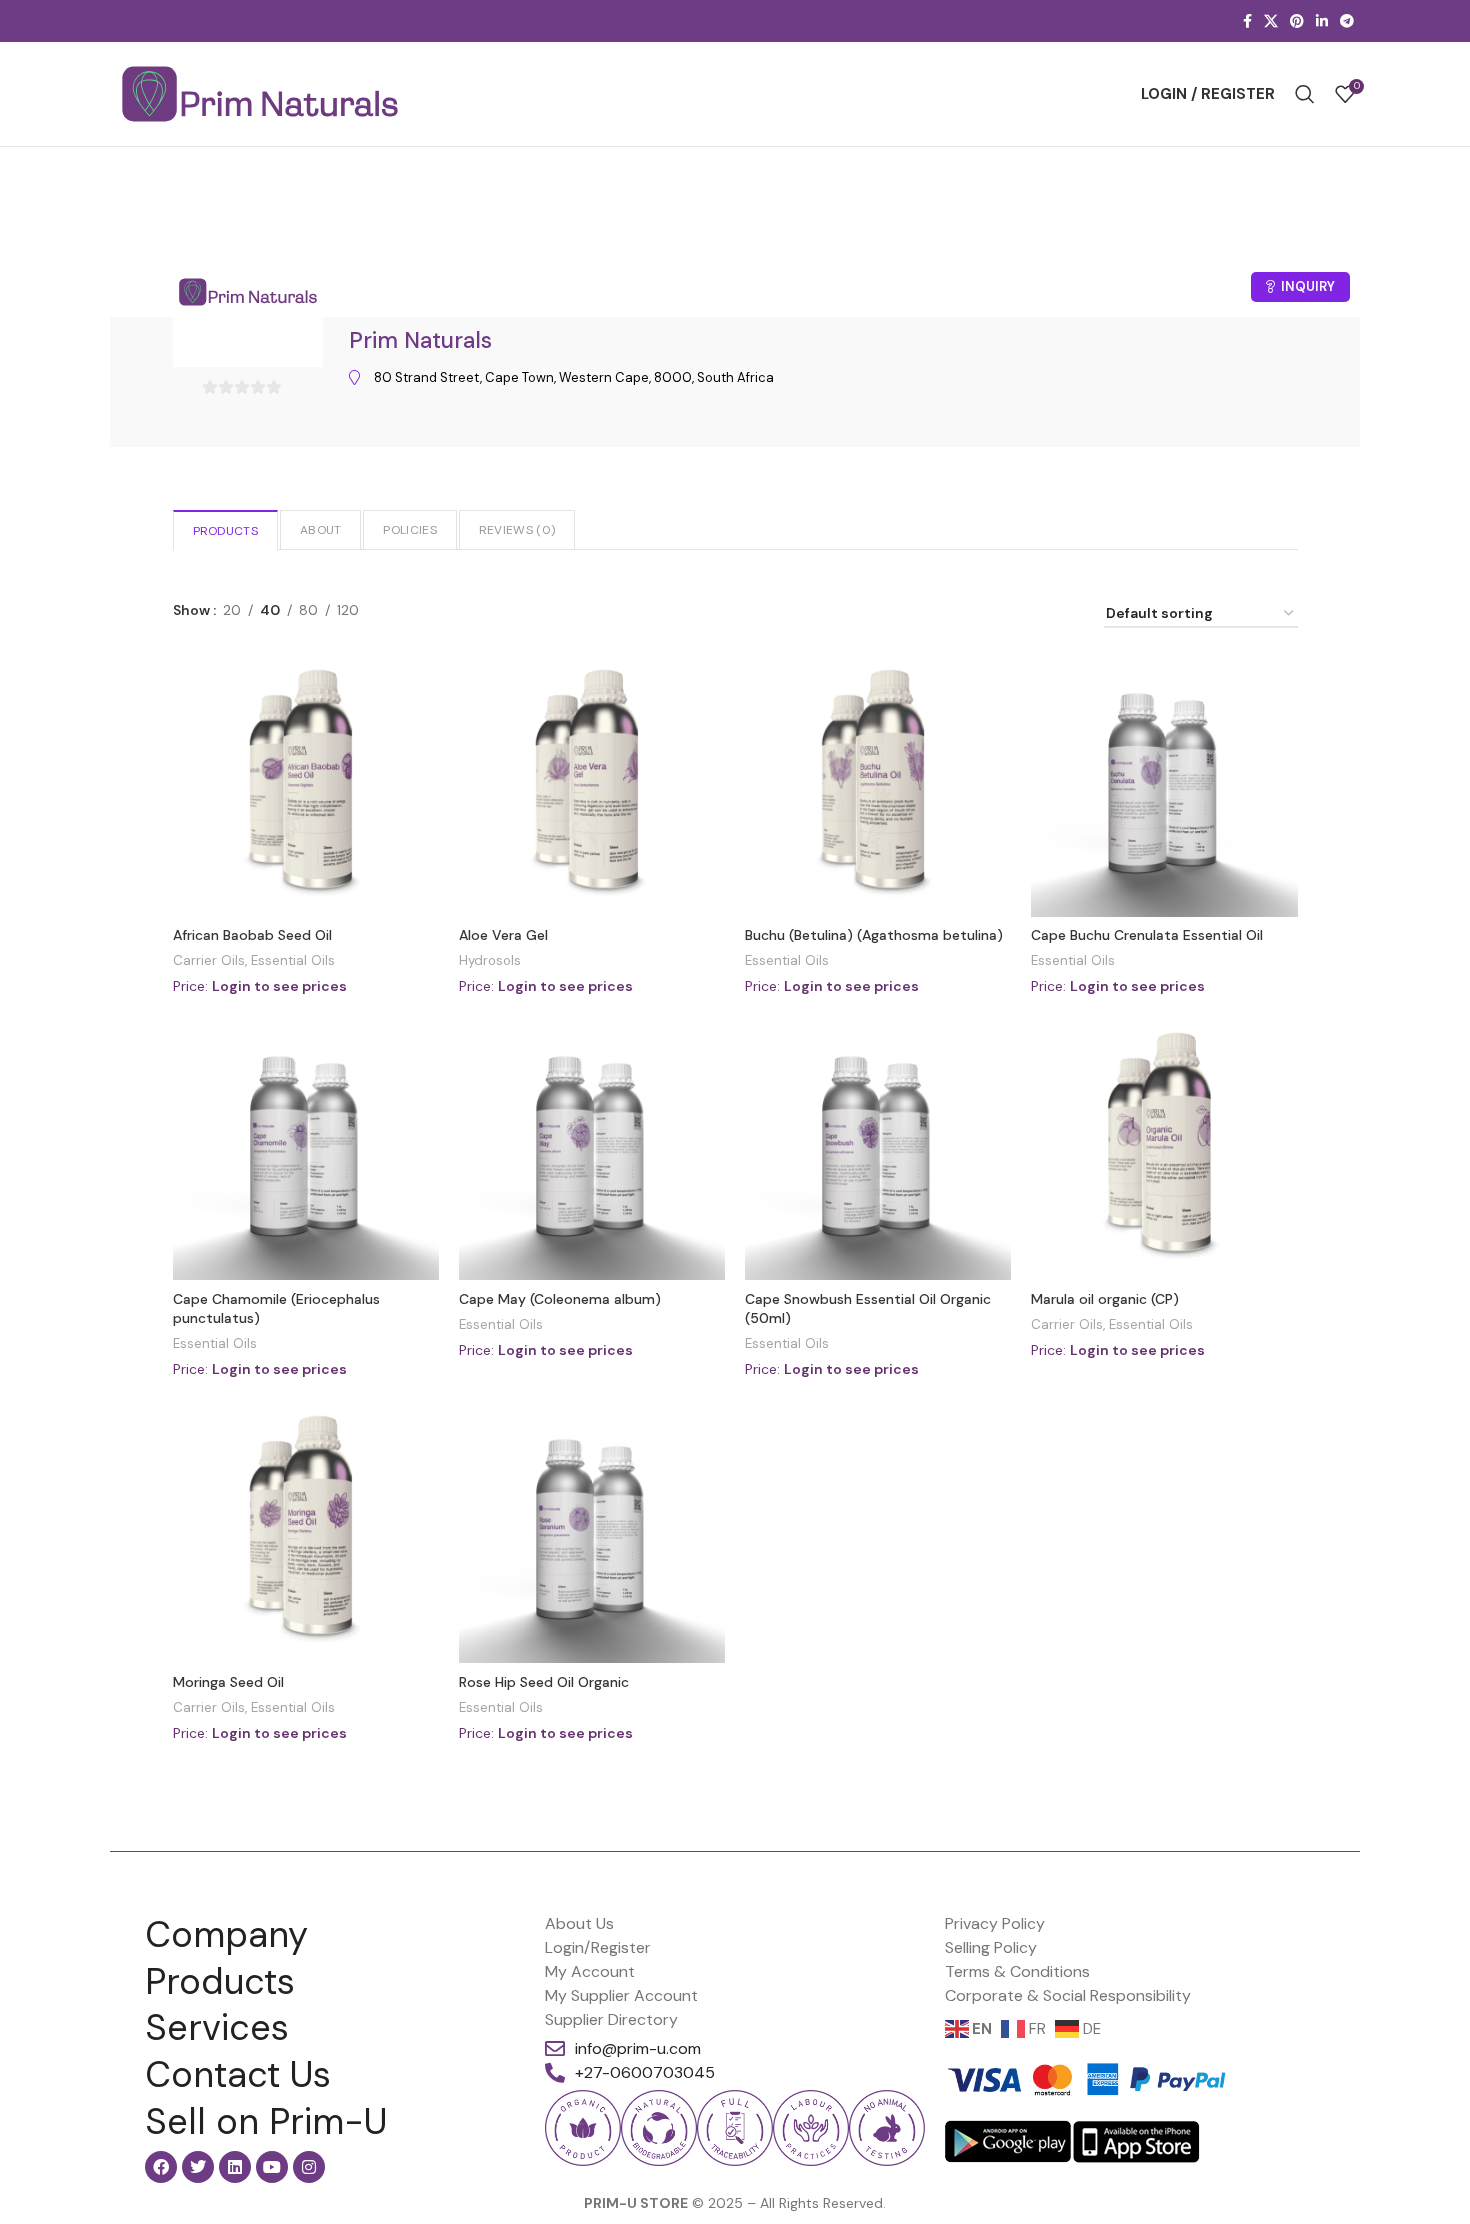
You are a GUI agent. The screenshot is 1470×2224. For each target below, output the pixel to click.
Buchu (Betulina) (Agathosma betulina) (874, 935)
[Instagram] (309, 2167)
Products (225, 531)
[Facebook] (161, 2167)
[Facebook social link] (1247, 21)
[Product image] (878, 784)
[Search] (1305, 94)
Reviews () (517, 530)
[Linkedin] (235, 2167)
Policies (409, 530)
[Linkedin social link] (1322, 21)
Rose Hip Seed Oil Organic (544, 1682)
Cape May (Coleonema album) (560, 1299)
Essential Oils (293, 960)
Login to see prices (279, 986)
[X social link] (1271, 21)
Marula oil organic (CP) (1105, 1299)
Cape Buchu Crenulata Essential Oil (1147, 935)
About (321, 530)
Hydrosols (490, 960)
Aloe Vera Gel (503, 935)
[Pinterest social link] (1297, 21)
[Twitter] (198, 2167)
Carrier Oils (209, 960)
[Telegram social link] (1347, 21)
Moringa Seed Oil (228, 1682)
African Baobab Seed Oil (252, 935)
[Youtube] (272, 2167)
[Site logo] (260, 93)
